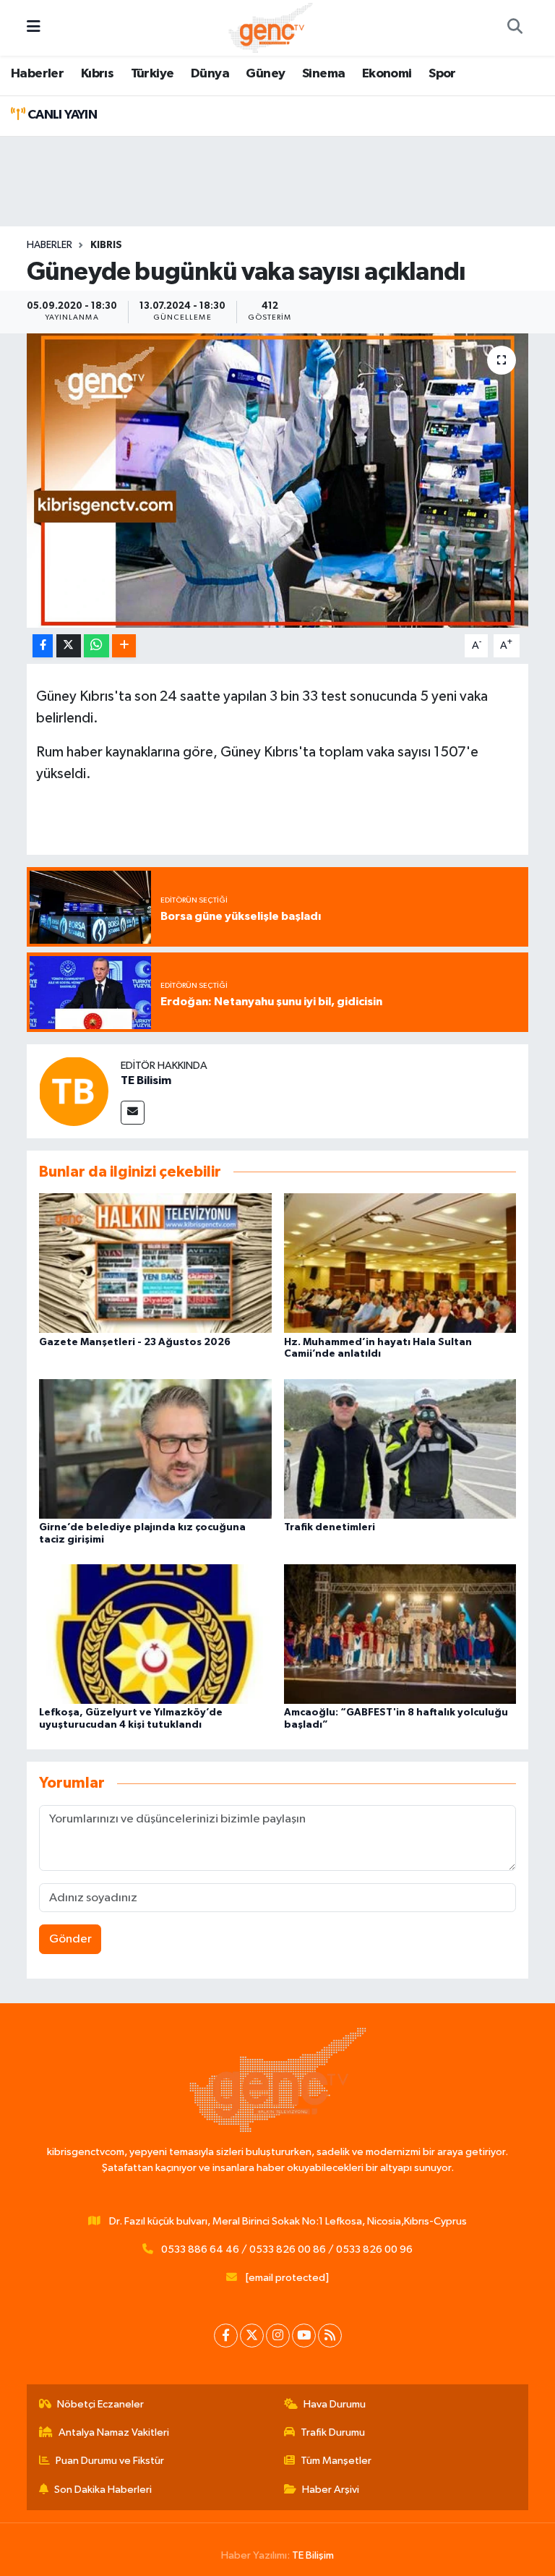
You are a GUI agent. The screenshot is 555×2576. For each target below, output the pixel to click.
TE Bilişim (313, 2555)
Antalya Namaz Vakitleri (114, 2432)
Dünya (210, 74)
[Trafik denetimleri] (400, 1448)
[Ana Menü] (34, 28)
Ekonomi (387, 74)
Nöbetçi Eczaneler (100, 2404)
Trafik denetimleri (330, 1527)
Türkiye (152, 74)
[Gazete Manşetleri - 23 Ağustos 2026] (155, 1263)
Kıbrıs (97, 74)
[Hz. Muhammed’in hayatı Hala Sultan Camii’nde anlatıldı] (400, 1263)
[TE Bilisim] (74, 1091)
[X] (252, 2336)
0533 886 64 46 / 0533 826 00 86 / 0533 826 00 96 (287, 2249)
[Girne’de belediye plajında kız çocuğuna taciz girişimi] (155, 1448)
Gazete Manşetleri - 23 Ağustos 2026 (135, 1342)
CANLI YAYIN (61, 115)
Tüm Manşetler (336, 2461)
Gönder (70, 1939)
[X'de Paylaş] (69, 646)
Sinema (323, 74)
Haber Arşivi (331, 2490)
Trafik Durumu (333, 2432)
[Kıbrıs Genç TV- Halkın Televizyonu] (271, 27)
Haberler (37, 74)
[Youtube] (304, 2336)
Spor (442, 74)
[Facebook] (226, 2336)
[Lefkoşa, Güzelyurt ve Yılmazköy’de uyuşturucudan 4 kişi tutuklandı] (155, 1634)
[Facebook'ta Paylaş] (43, 646)
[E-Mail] (133, 1113)
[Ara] (515, 28)
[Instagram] (278, 2336)
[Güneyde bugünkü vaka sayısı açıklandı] (278, 481)
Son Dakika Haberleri (103, 2490)
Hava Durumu (335, 2404)
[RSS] (330, 2336)
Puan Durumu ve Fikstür (110, 2461)
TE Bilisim (146, 1080)
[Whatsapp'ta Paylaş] (96, 646)
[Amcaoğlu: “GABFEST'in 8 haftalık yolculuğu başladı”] (400, 1634)
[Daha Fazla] (124, 646)
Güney (265, 74)
